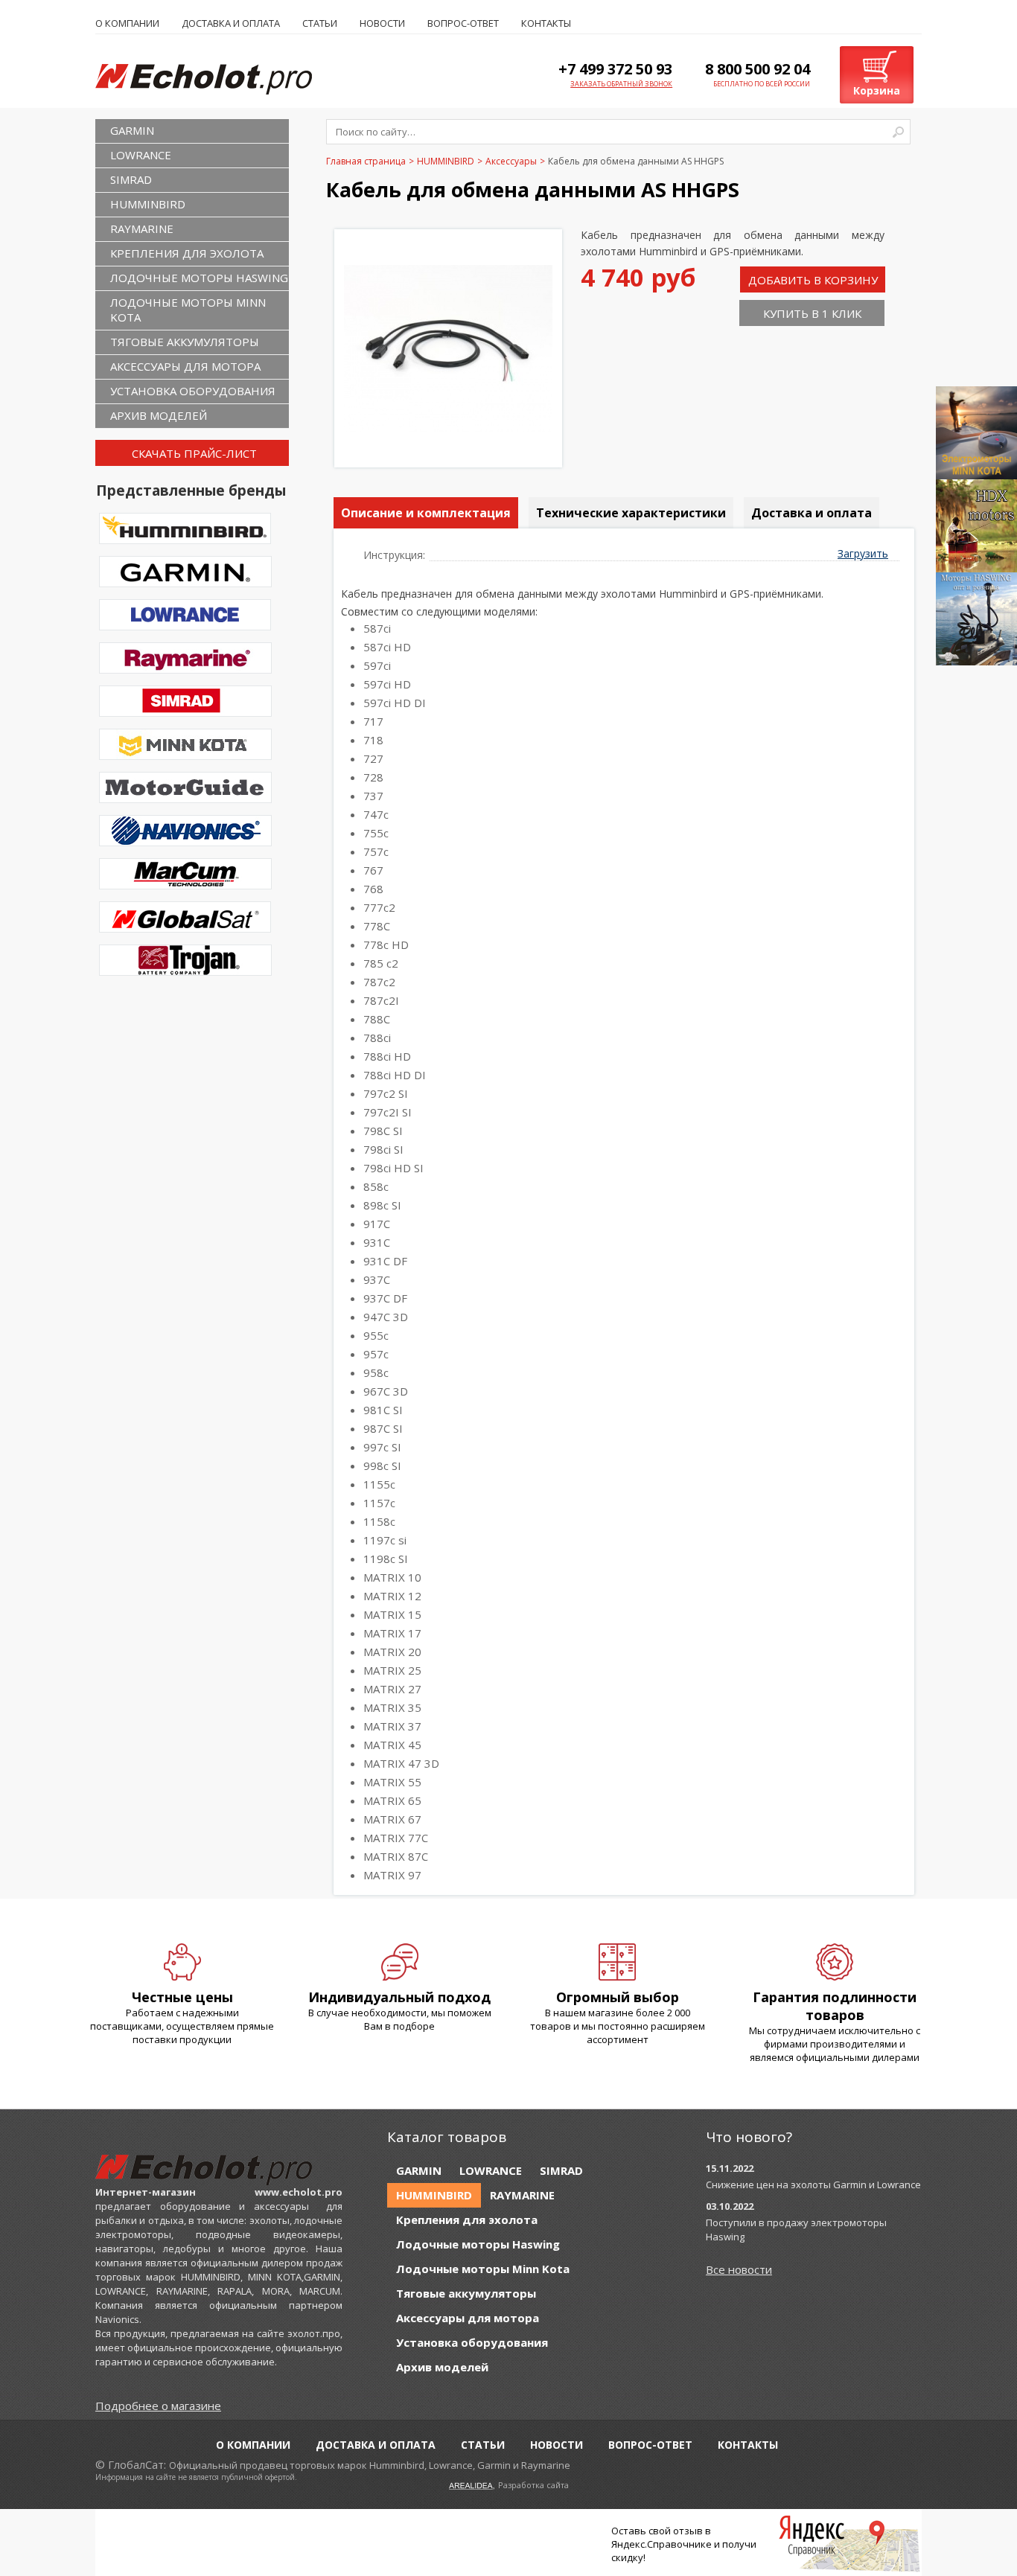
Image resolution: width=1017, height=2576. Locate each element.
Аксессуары (511, 161)
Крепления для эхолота (187, 253)
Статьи (320, 23)
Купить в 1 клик (812, 313)
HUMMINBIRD (148, 204)
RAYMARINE (142, 228)
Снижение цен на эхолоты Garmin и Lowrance (813, 2185)
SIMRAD (131, 179)
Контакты (546, 23)
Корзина (877, 90)
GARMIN (132, 130)
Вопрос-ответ (463, 23)
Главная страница (366, 161)
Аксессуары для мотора (185, 366)
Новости (382, 23)
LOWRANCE (141, 155)
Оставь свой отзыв (657, 2531)
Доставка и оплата (231, 23)
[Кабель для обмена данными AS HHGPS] (448, 428)
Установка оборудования (193, 391)
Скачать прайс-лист (194, 453)
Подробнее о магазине (158, 2406)
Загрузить (863, 553)
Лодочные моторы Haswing (199, 278)
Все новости (739, 2269)
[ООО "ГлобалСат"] (219, 78)
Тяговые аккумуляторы (185, 342)
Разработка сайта (533, 2485)
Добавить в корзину (813, 280)
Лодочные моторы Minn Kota (188, 310)
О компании (127, 23)
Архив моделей (159, 415)
